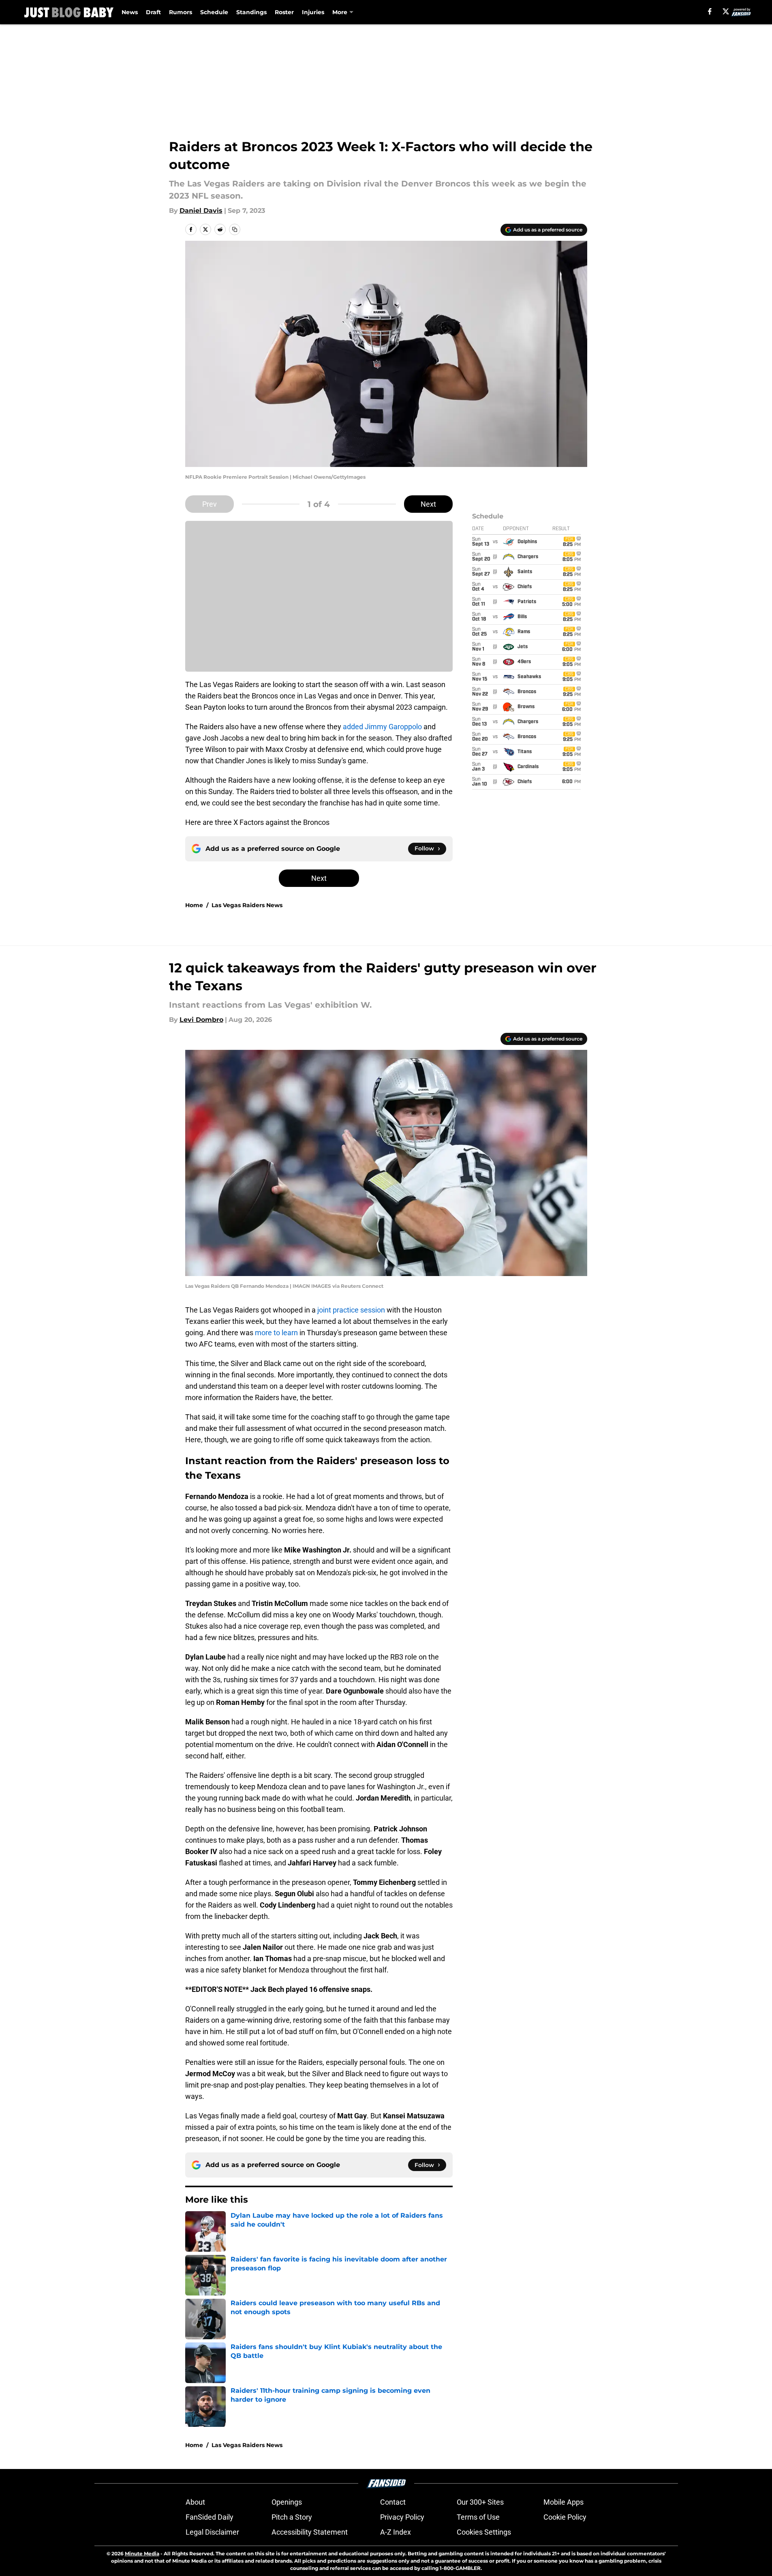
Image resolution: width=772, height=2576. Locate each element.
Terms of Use (478, 2517)
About (195, 2502)
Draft (153, 12)
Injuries (313, 12)
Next (428, 504)
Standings (251, 12)
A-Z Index (396, 2532)
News (130, 12)
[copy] (235, 229)
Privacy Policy (402, 2517)
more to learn (276, 1333)
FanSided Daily (210, 2517)
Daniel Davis (201, 211)
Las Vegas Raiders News (247, 905)
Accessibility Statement (310, 2532)
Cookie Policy (565, 2517)
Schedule (214, 12)
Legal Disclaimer (212, 2532)
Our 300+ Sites (480, 2502)
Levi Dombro (201, 1020)
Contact (393, 2502)
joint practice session (350, 1310)
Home (194, 905)
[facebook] (710, 11)
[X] (726, 11)
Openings (287, 2502)
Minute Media (142, 2554)
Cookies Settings (484, 2532)
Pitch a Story (292, 2517)
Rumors (181, 12)
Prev (210, 504)
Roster (284, 12)
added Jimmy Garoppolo (382, 727)
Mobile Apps (563, 2502)
